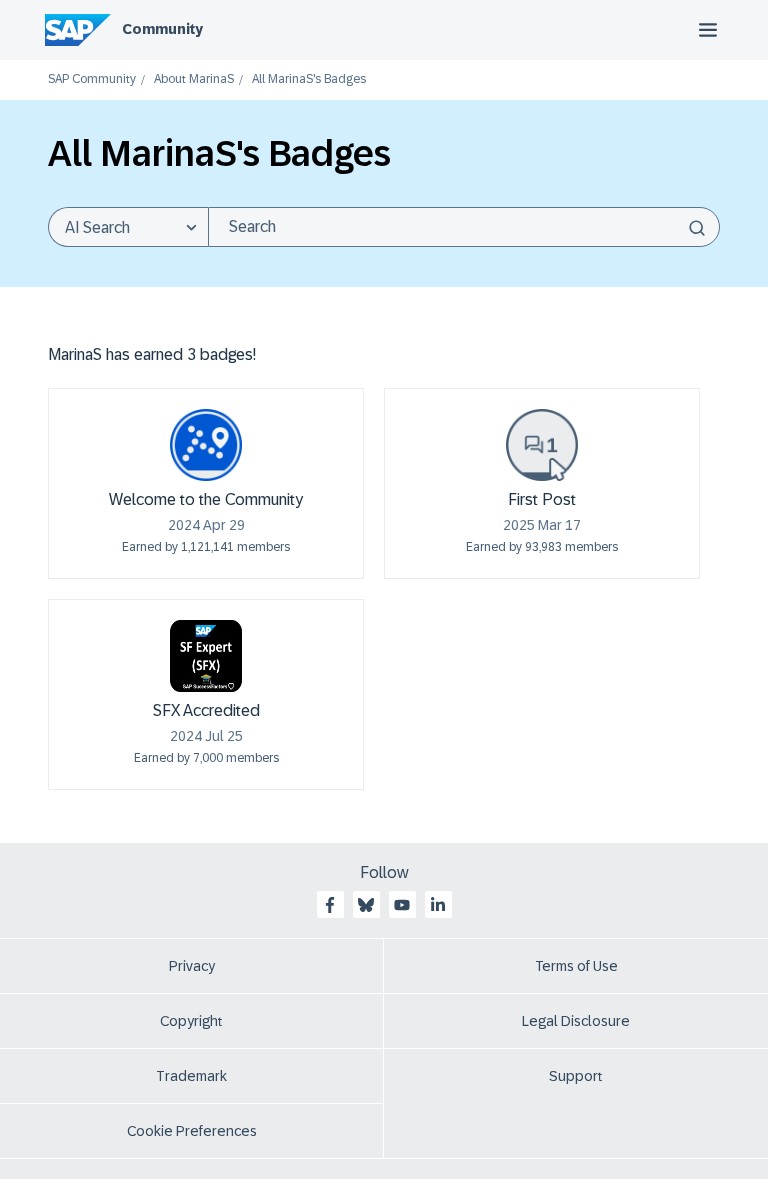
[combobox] (464, 227)
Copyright (191, 1021)
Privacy (192, 966)
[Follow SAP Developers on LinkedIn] (438, 905)
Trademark (191, 1076)
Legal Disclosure (576, 1021)
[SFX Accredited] (206, 656)
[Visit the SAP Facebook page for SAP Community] (330, 905)
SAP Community (92, 79)
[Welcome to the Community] (206, 445)
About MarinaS (194, 79)
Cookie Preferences (192, 1131)
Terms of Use (576, 966)
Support (576, 1076)
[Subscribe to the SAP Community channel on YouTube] (402, 905)
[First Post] (542, 445)
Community (162, 29)
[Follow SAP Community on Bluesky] (366, 905)
